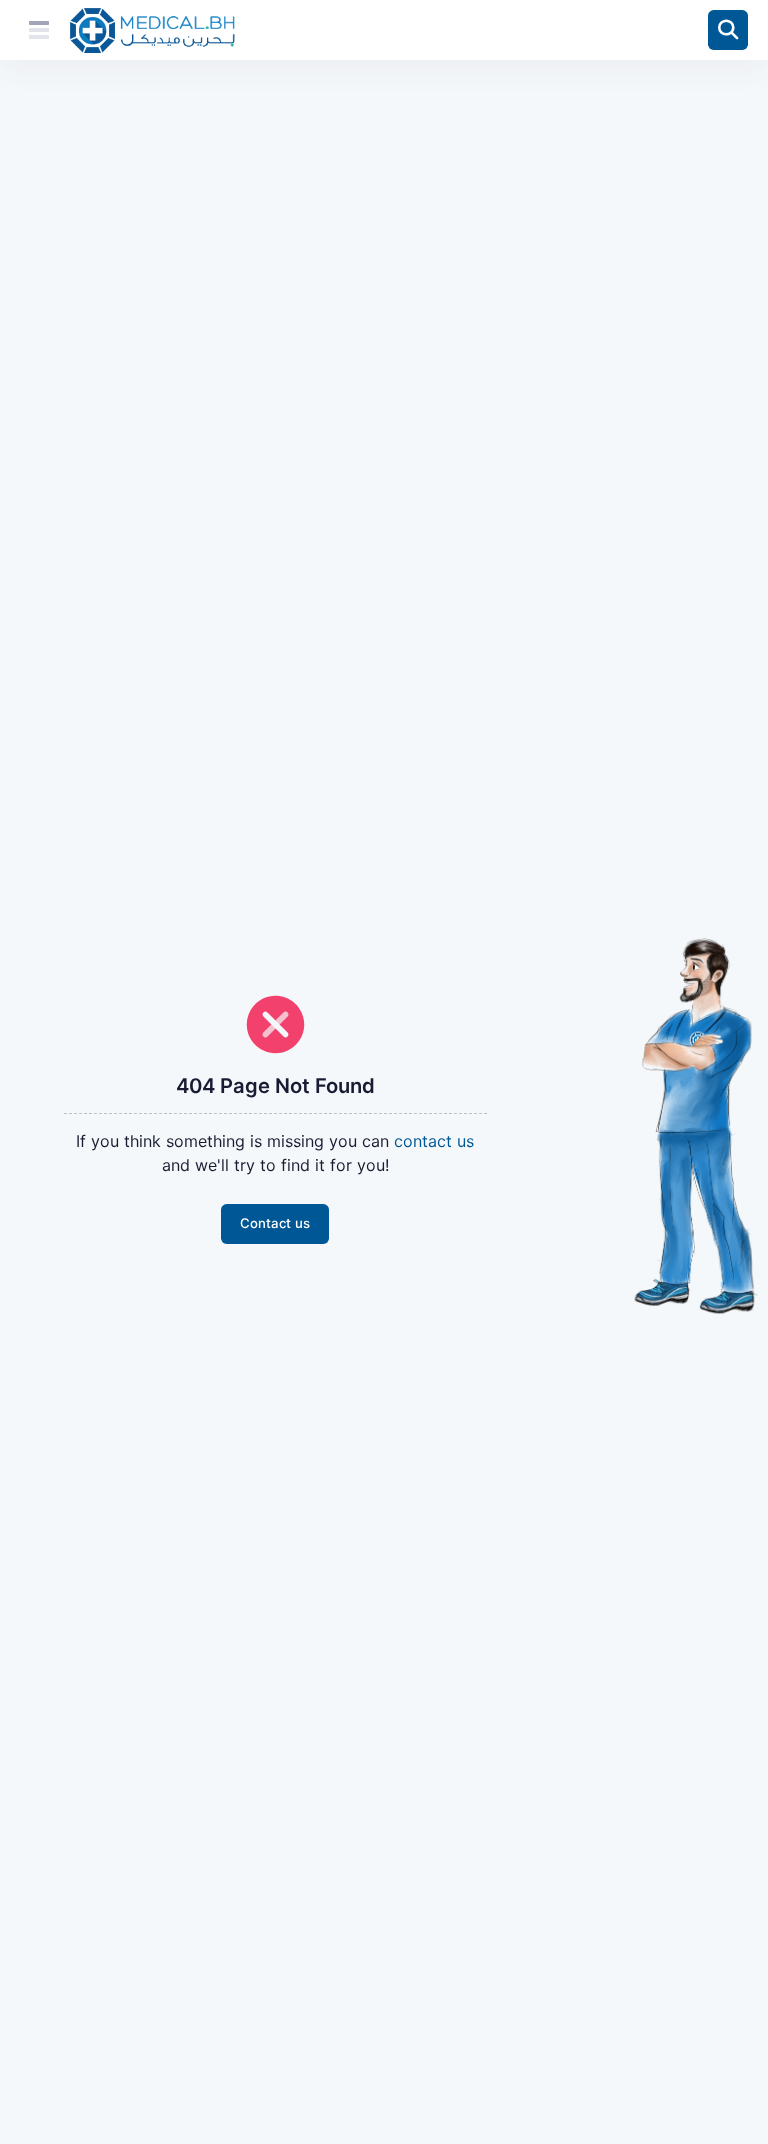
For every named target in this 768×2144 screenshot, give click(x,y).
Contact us (275, 1223)
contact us (434, 1141)
